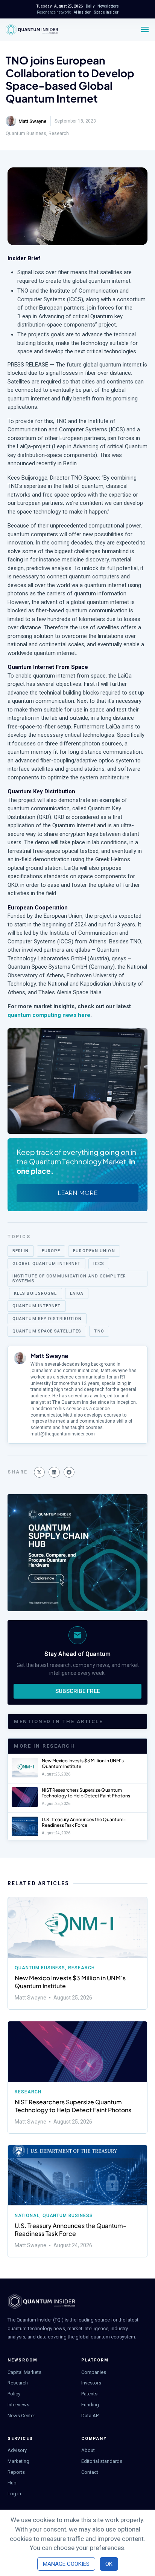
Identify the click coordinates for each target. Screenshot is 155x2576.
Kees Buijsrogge (36, 1293)
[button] (39, 1472)
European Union (94, 1251)
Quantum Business (26, 133)
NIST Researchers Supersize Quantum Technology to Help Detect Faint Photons (86, 1793)
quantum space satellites (47, 1331)
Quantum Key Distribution (47, 1319)
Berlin (21, 1251)
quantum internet (37, 1306)
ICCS (99, 1264)
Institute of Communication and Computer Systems (69, 1279)
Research (59, 133)
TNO (99, 1331)
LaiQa (77, 1293)
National (27, 2216)
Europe (51, 1251)
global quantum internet (46, 1264)
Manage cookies (66, 2564)
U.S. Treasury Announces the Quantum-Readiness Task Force (84, 1822)
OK (109, 2564)
